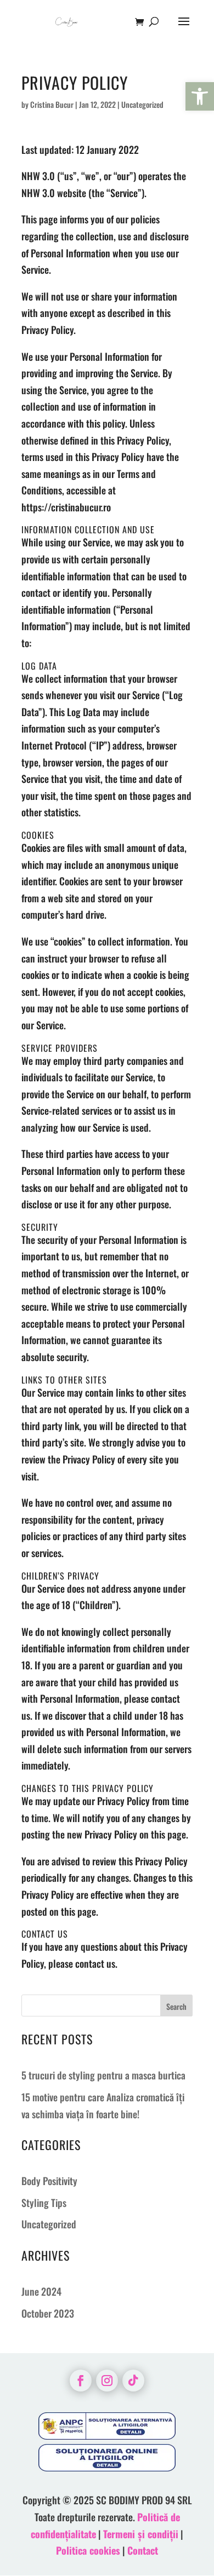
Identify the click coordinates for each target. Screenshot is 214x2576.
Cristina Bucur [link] (52, 104)
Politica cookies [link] (88, 2550)
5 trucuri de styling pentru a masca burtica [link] (103, 2075)
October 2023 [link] (48, 2313)
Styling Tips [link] (44, 2203)
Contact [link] (143, 2550)
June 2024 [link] (41, 2291)
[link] (200, 96)
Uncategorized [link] (49, 2224)
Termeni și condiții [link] (141, 2534)
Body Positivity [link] (49, 2181)
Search (176, 2006)
